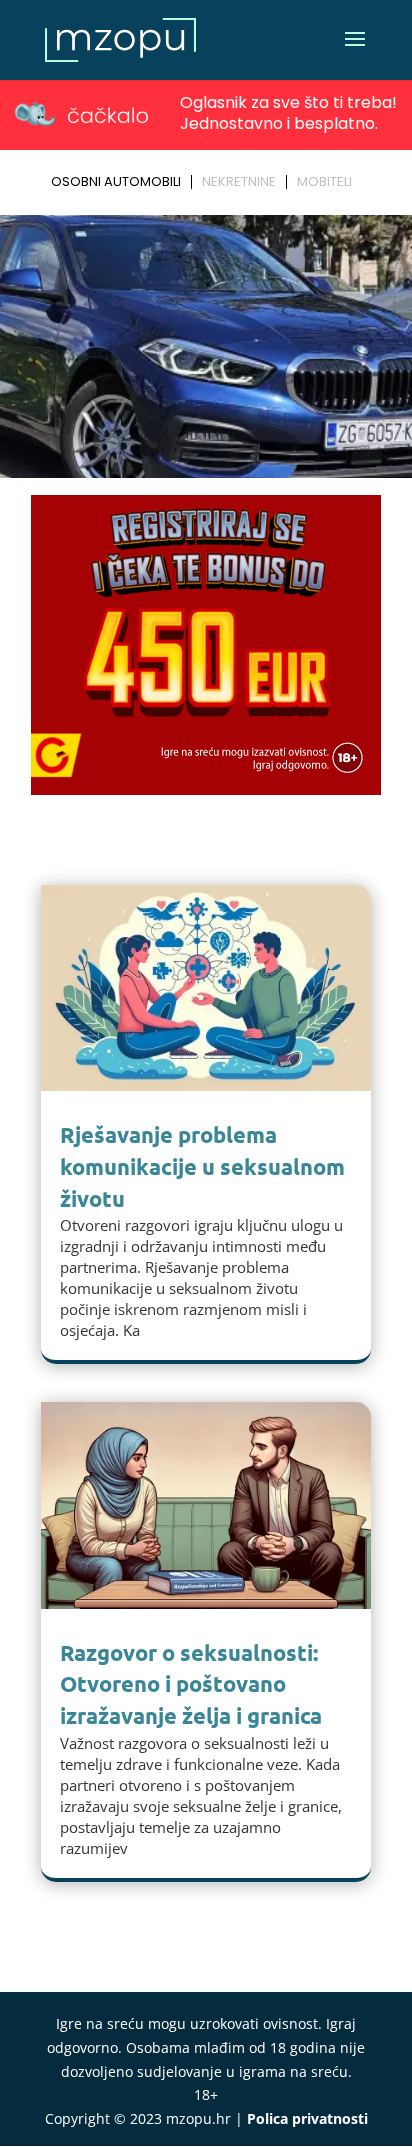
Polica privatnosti (307, 2118)
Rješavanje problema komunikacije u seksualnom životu (202, 1166)
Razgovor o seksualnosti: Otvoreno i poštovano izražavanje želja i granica (191, 1684)
